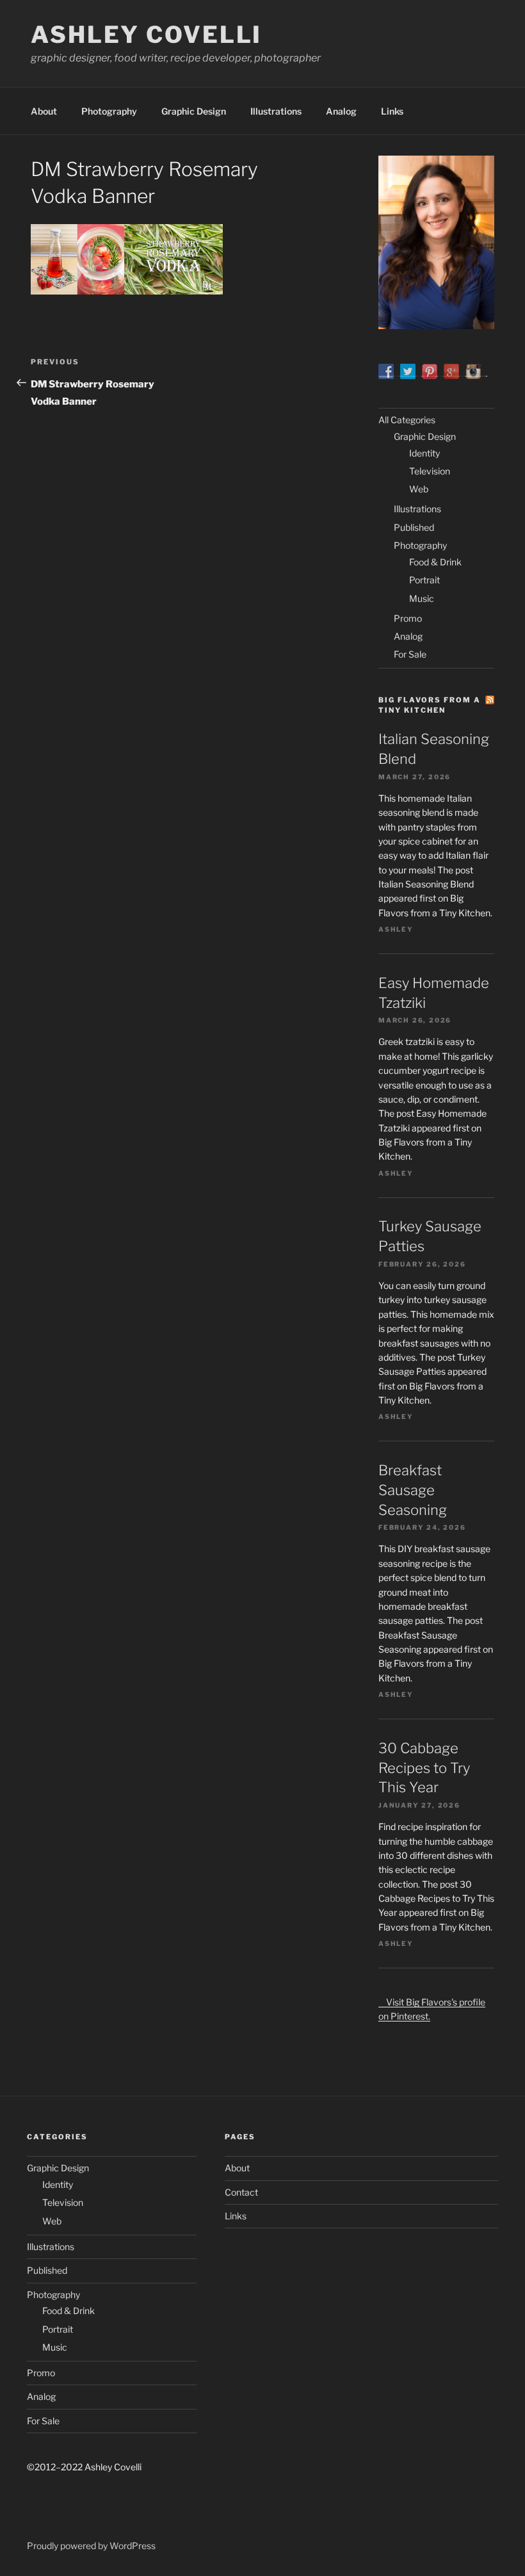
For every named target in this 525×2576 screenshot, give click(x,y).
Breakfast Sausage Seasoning (413, 1490)
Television (430, 471)
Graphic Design (194, 111)
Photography (109, 111)
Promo (408, 618)
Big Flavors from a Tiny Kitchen (430, 705)
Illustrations (276, 111)
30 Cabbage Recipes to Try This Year (424, 1768)
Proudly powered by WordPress (91, 2546)
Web (419, 489)
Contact (241, 2192)
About (44, 111)
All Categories (407, 420)
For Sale (410, 654)
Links (392, 111)
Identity (424, 453)
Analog (341, 111)
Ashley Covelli (146, 35)
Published (414, 527)
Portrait (424, 580)
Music (422, 598)
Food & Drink (435, 562)
